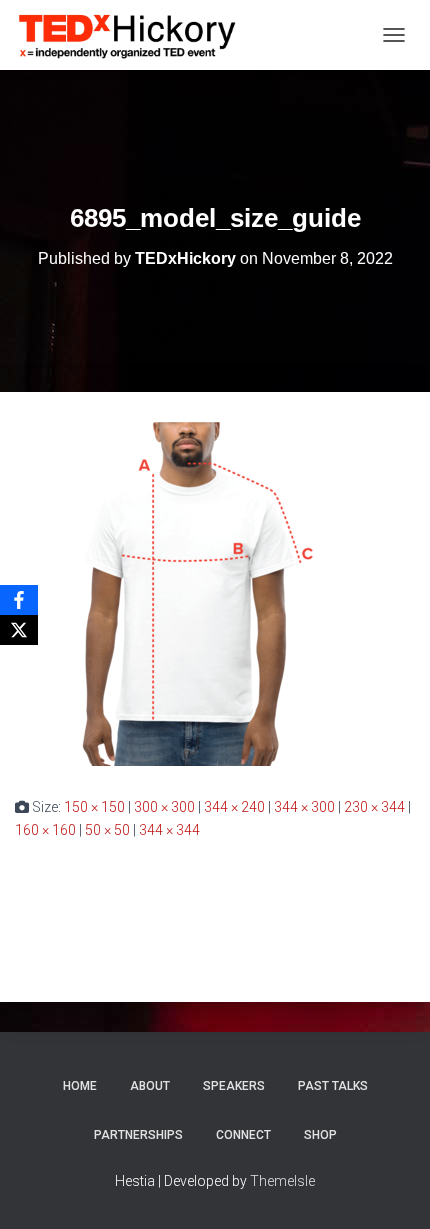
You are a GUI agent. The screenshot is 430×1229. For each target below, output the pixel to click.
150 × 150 (94, 807)
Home (80, 1086)
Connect (243, 1135)
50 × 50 (107, 830)
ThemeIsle (282, 1181)
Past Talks (333, 1086)
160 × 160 (45, 830)
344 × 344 (169, 830)
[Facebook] (19, 600)
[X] (19, 630)
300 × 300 (164, 807)
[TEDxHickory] (135, 35)
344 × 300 (304, 807)
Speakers (234, 1086)
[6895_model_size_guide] (187, 593)
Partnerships (138, 1135)
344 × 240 (234, 807)
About (150, 1086)
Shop (320, 1135)
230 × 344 (374, 807)
